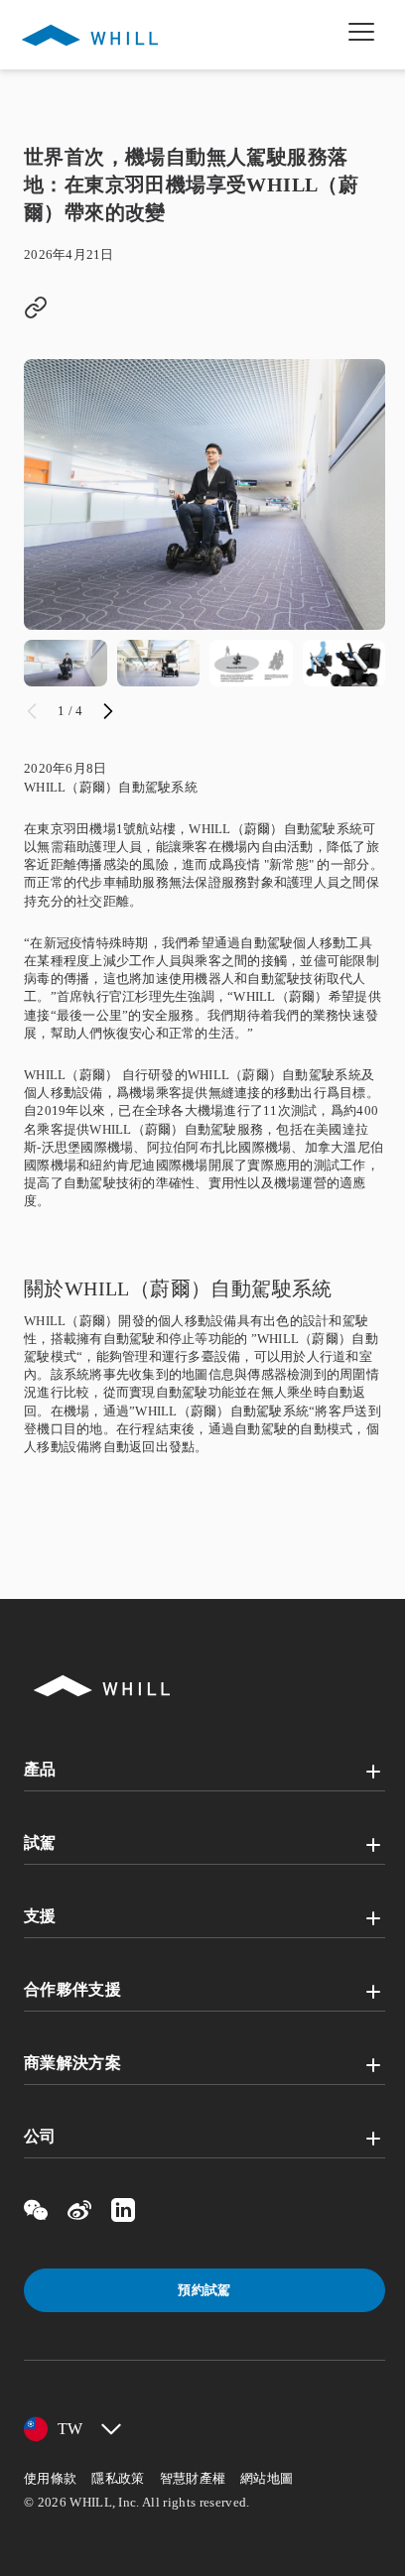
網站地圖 (267, 2478)
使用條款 (50, 2478)
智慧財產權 (193, 2478)
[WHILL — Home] (90, 35)
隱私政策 (118, 2478)
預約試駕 (204, 2290)
